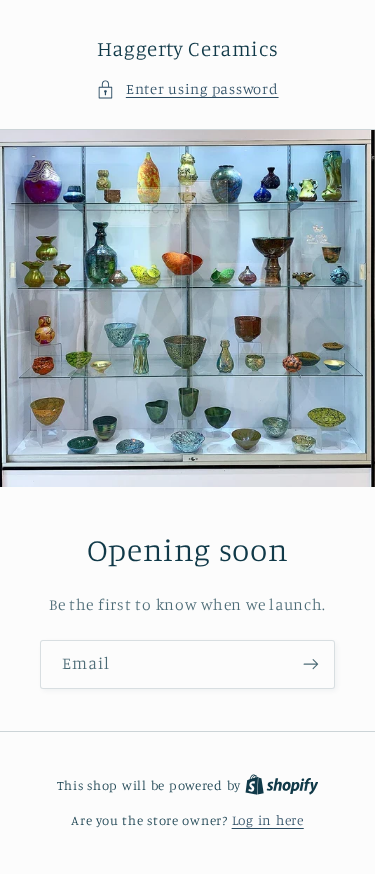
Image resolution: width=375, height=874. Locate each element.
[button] (187, 89)
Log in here (268, 820)
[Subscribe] (311, 663)
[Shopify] (282, 785)
